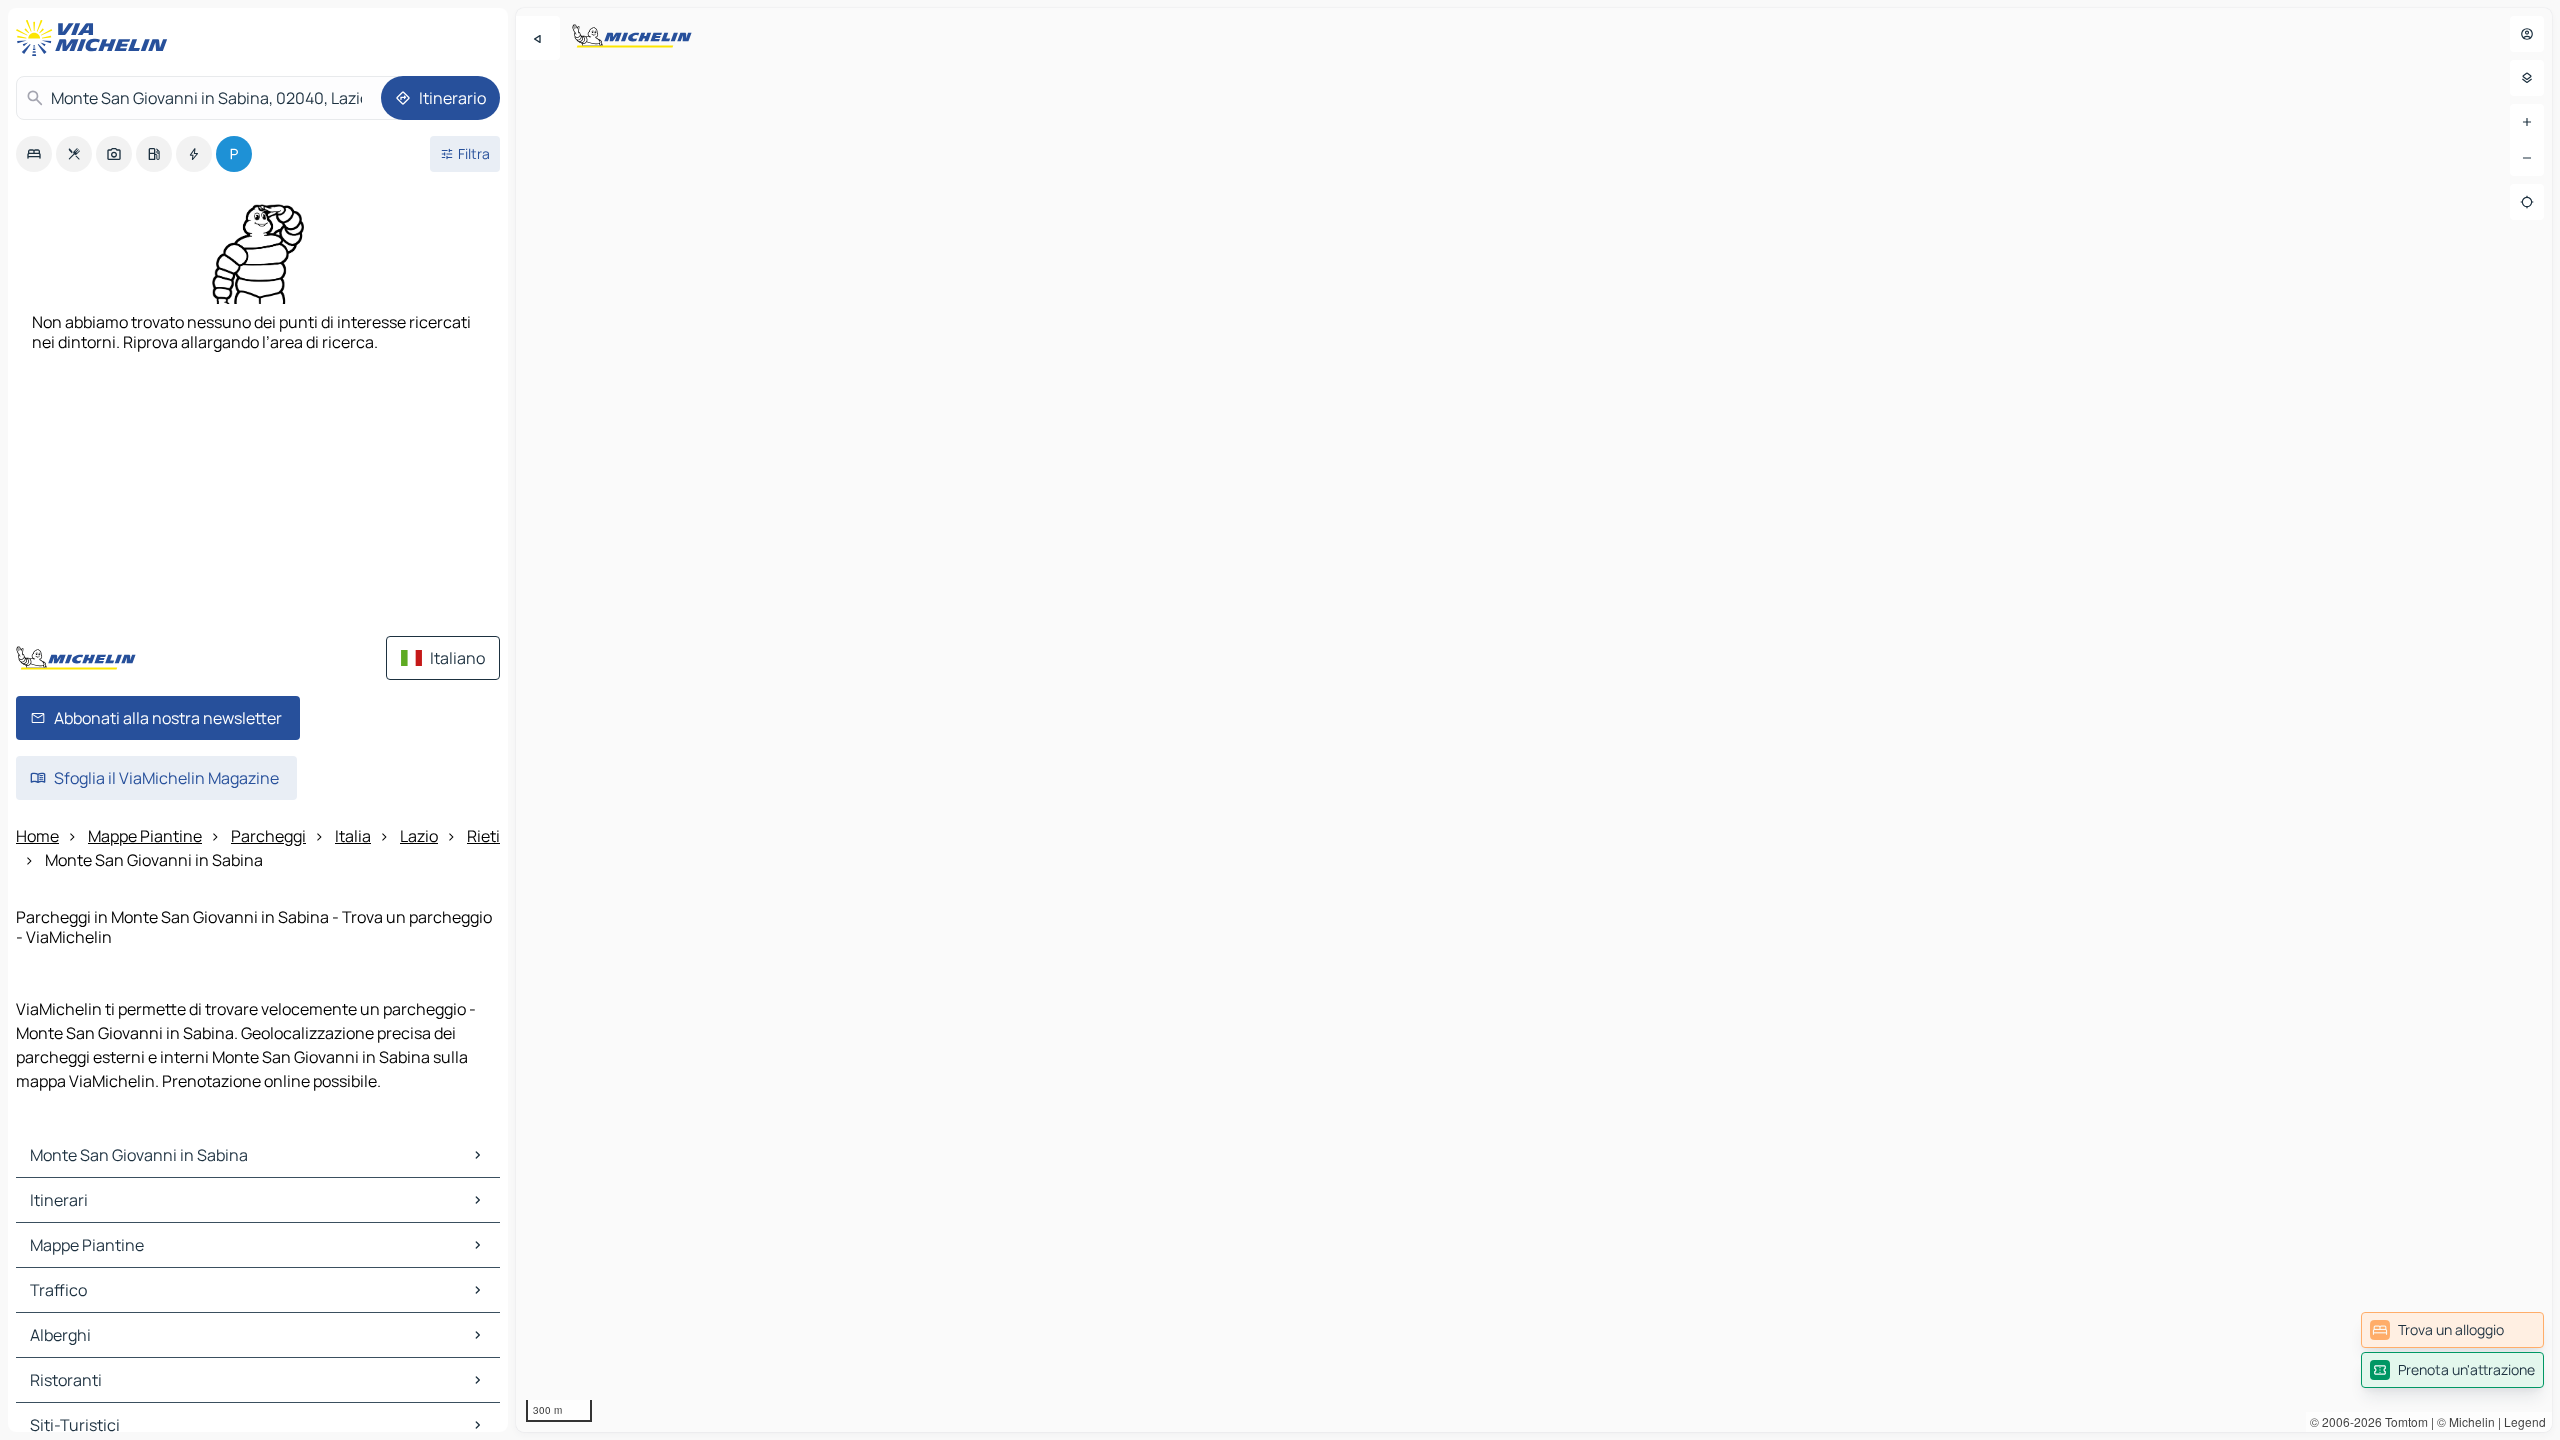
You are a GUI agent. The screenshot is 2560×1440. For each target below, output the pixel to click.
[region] (1534, 720)
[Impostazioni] (2527, 78)
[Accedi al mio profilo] (2527, 34)
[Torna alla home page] (96, 38)
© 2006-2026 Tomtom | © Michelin (2402, 1421)
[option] (34, 154)
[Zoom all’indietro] (2527, 158)
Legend (2525, 1421)
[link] (2452, 1330)
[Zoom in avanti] (2527, 122)
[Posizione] (2527, 202)
